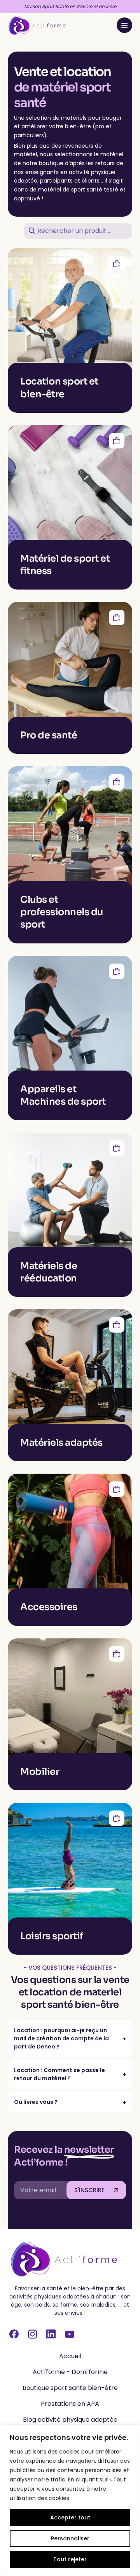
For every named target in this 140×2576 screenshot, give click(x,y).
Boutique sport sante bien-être (70, 2388)
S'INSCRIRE (89, 2190)
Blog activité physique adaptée (70, 2420)
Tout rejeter (70, 2559)
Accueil (70, 2356)
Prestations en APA (70, 2404)
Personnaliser (70, 2538)
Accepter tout (70, 2517)
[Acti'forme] (37, 25)
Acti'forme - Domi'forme (70, 2372)
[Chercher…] (32, 232)
